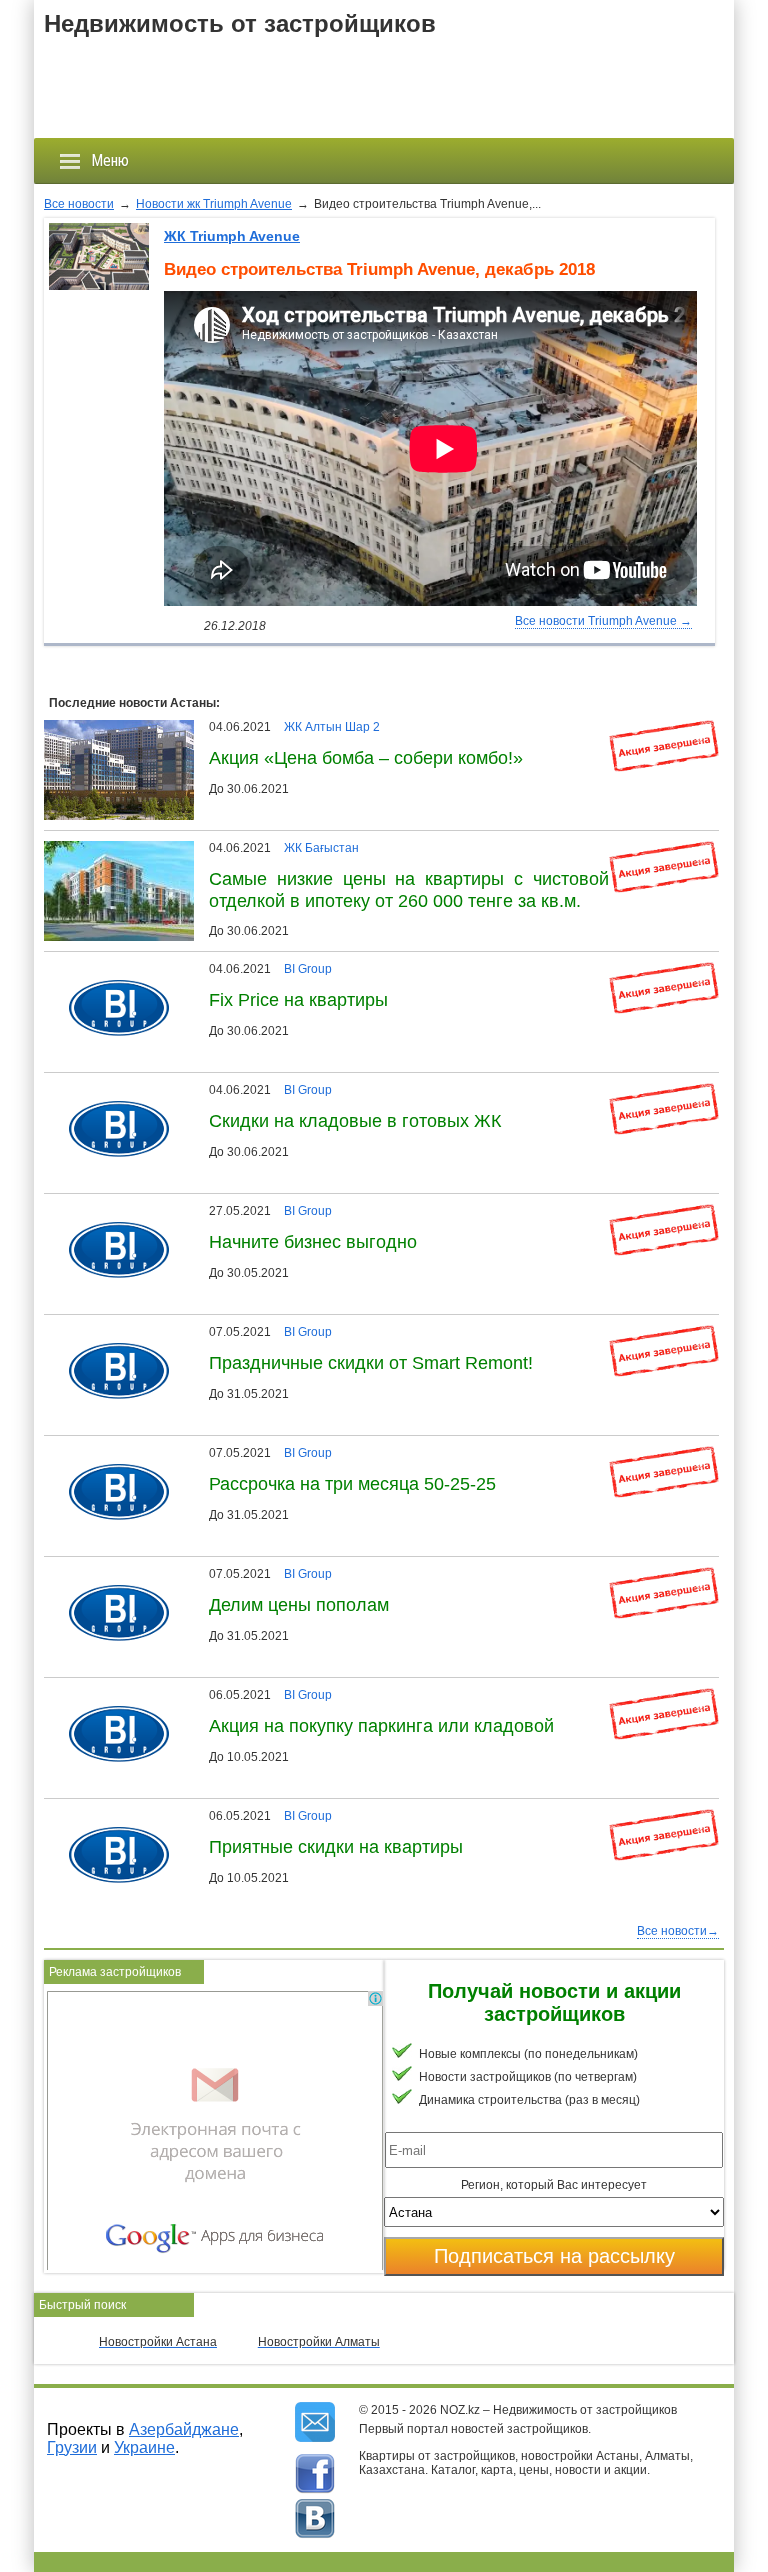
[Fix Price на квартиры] (111, 969)
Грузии (72, 2447)
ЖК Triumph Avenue (232, 236)
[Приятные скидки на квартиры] (111, 1816)
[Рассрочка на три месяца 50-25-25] (111, 1453)
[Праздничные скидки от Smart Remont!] (111, 1332)
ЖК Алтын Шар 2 (332, 727)
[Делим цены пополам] (111, 1574)
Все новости (79, 204)
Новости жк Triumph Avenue (214, 204)
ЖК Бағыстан (321, 848)
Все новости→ (678, 1931)
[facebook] (315, 2474)
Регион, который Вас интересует (554, 2185)
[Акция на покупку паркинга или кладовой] (111, 1695)
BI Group (308, 969)
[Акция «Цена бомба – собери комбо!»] (124, 727)
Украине (144, 2447)
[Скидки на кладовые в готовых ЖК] (111, 1090)
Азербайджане (184, 2429)
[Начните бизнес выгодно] (111, 1211)
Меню (110, 160)
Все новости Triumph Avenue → (603, 621)
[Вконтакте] (315, 2519)
